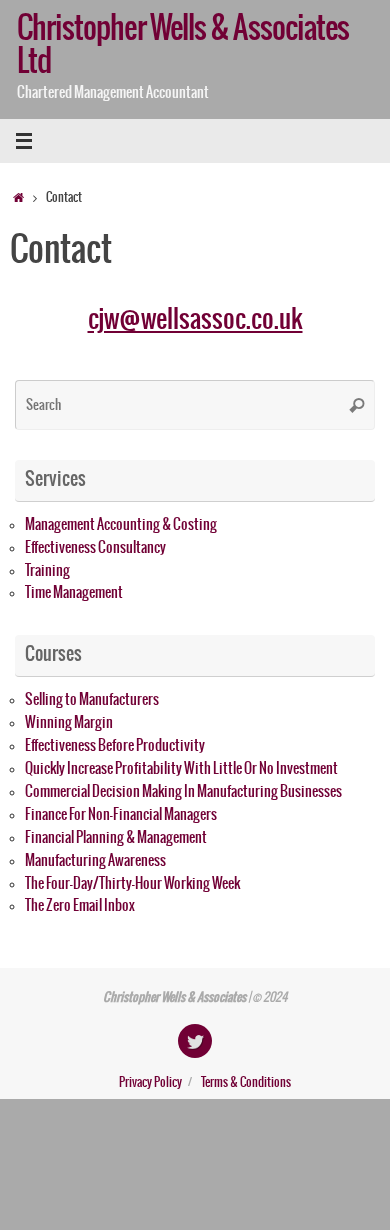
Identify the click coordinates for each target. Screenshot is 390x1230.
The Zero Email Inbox (80, 906)
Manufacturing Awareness (95, 861)
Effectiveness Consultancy (95, 548)
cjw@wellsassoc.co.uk (195, 319)
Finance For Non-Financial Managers (121, 815)
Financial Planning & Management (116, 838)
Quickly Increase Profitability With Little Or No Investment (181, 769)
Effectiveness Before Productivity (115, 746)
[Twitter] (195, 1041)
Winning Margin (69, 723)
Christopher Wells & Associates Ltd (183, 45)
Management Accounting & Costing (121, 525)
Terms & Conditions (246, 1083)
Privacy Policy (150, 1083)
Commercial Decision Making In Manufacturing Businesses (183, 792)
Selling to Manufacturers (92, 700)
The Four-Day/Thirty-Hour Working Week (132, 884)
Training (47, 571)
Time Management (74, 593)
